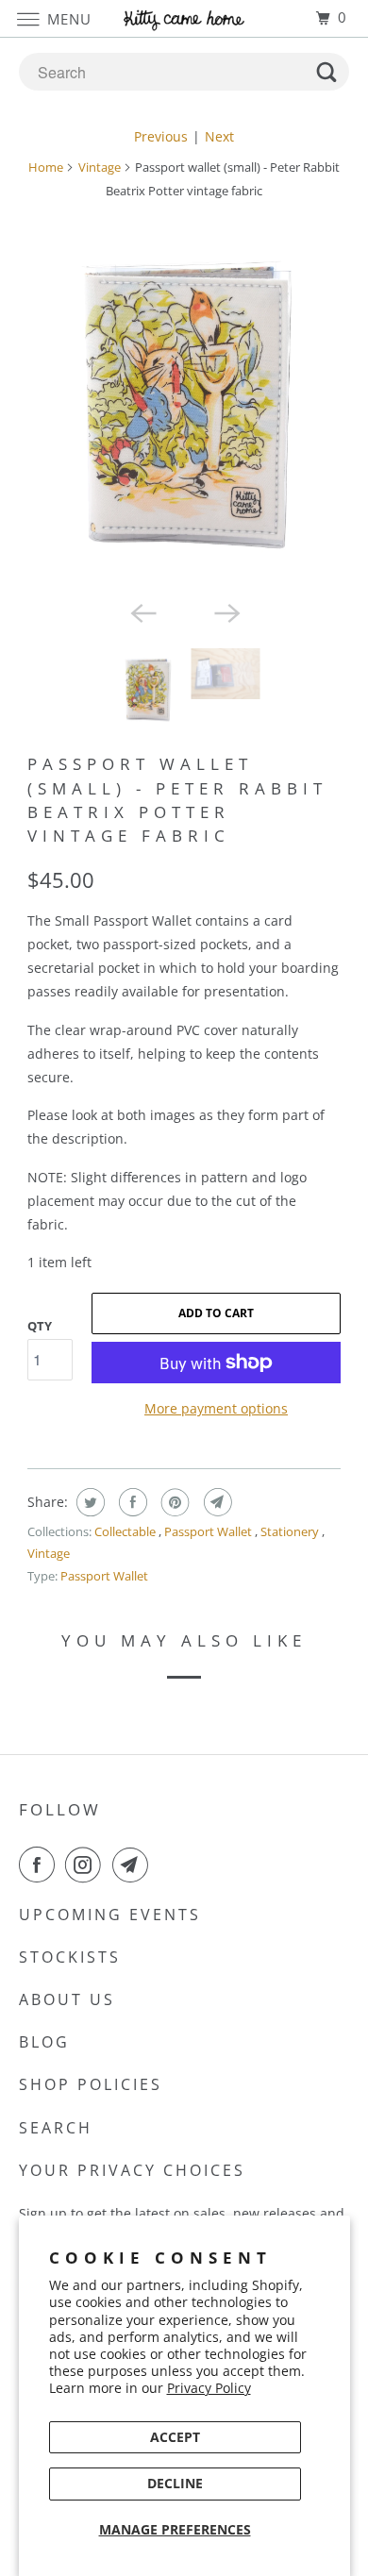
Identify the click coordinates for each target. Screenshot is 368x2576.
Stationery (291, 1531)
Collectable (126, 1531)
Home (46, 167)
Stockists (70, 1957)
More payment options (216, 1408)
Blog (44, 2042)
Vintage (100, 167)
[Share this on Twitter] (88, 1502)
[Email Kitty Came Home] (134, 1865)
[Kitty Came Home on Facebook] (41, 1865)
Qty (40, 1326)
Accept (175, 2437)
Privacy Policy (209, 2388)
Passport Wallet (209, 1531)
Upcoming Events (110, 1915)
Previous (161, 136)
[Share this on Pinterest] (173, 1502)
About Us (67, 1999)
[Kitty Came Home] (184, 18)
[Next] (226, 612)
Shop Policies (91, 2084)
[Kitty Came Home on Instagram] (87, 1865)
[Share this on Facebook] (131, 1502)
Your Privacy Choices (132, 2170)
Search (56, 2128)
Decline (175, 2483)
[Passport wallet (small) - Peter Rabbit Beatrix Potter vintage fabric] (184, 404)
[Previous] (142, 612)
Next (219, 136)
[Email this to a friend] (216, 1502)
